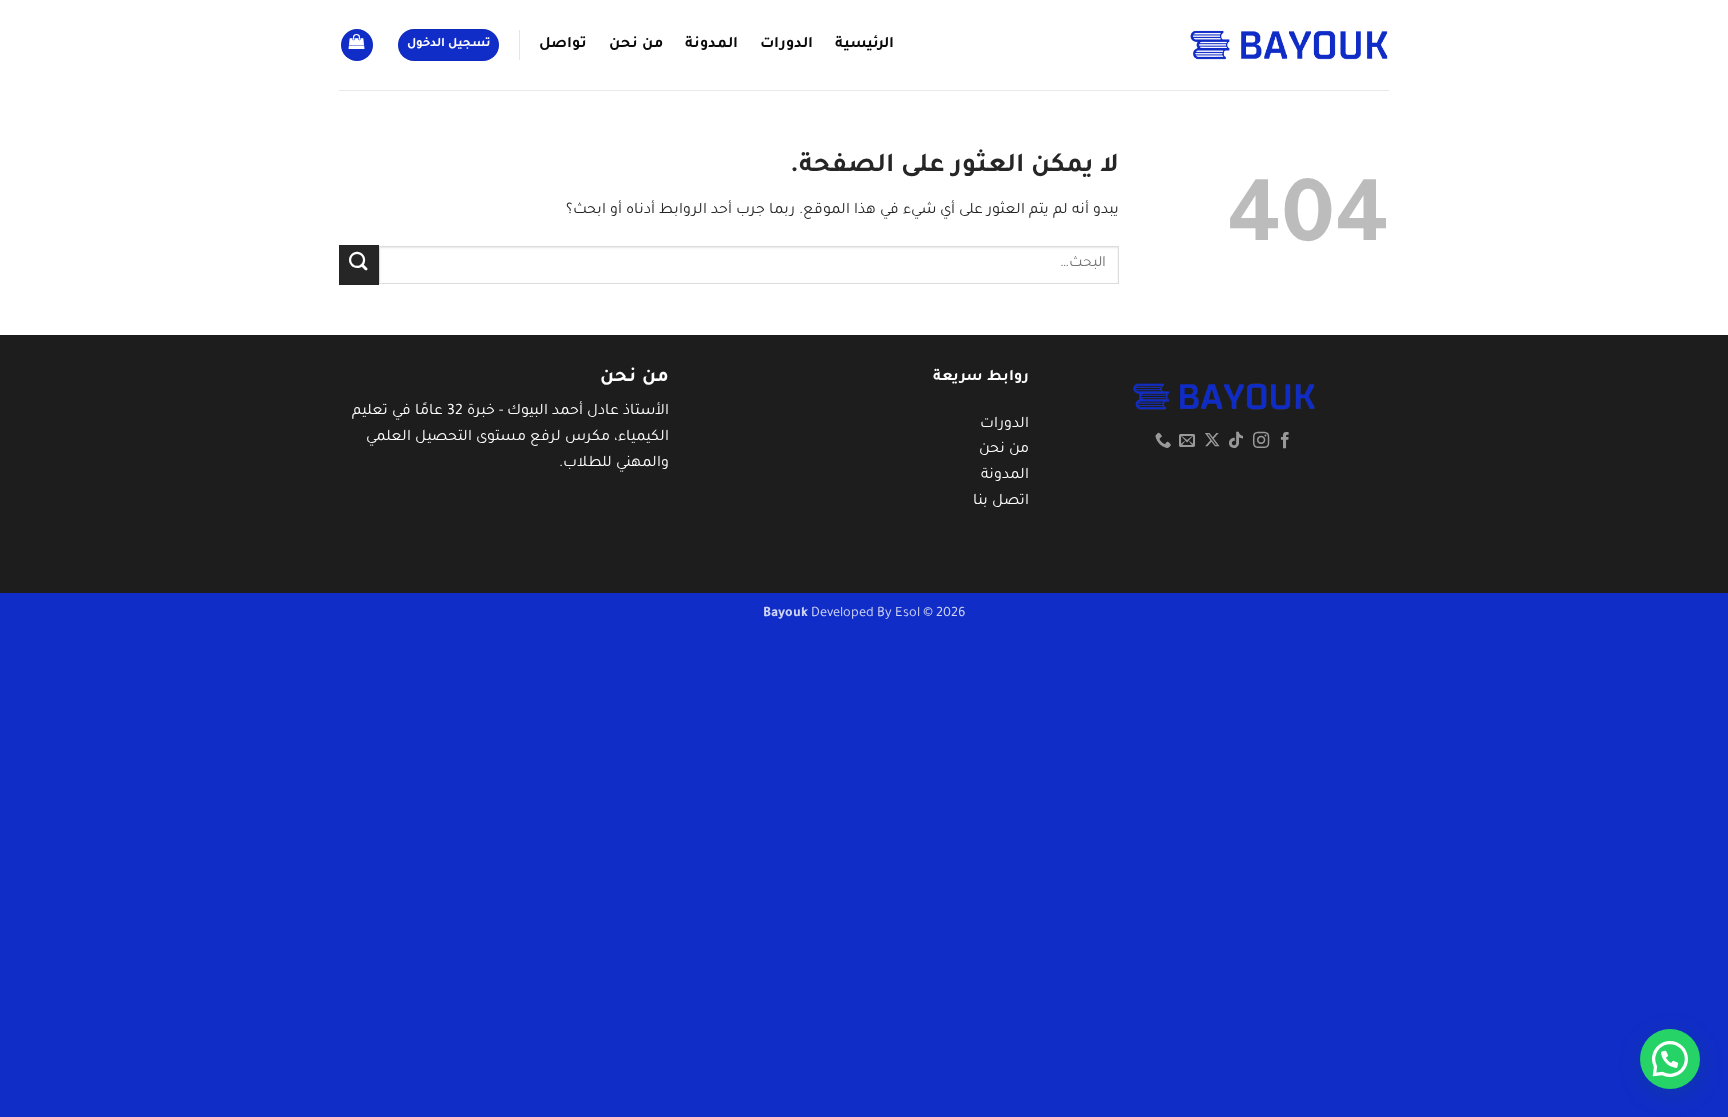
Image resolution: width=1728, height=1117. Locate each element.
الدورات (786, 45)
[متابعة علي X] (1212, 441)
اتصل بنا (1001, 502)
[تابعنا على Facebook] (1285, 441)
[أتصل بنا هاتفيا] (1163, 441)
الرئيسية (864, 45)
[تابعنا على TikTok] (1236, 441)
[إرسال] (359, 264)
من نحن (636, 45)
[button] (448, 45)
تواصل (563, 45)
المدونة (711, 45)
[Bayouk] (1289, 44)
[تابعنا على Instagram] (1261, 441)
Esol (907, 614)
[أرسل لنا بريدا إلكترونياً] (1187, 441)
